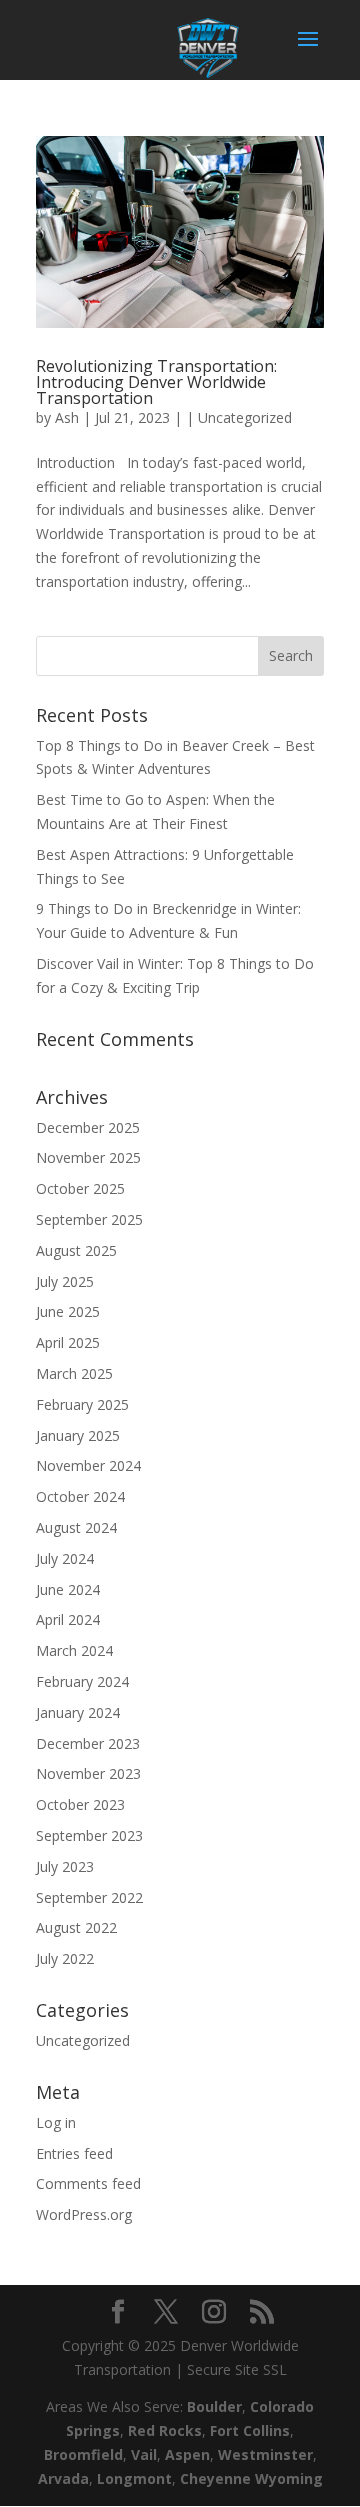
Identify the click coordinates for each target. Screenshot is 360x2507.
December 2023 (88, 1743)
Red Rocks (165, 2430)
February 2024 (82, 1681)
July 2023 (65, 1866)
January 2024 (78, 1712)
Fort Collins (250, 2430)
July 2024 (65, 1558)
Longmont (134, 2478)
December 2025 (88, 1127)
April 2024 (68, 1619)
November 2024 (88, 1465)
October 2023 (80, 1804)
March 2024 (74, 1650)
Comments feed (88, 2183)
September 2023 (89, 1835)
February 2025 (82, 1404)
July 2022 (65, 1958)
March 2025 (74, 1373)
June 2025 (68, 1311)
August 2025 (76, 1250)
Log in (56, 2122)
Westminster (265, 2454)
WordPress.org (84, 2214)
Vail (144, 2454)
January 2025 (78, 1435)
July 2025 (65, 1281)
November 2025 (88, 1157)
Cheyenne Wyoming (251, 2478)
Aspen (187, 2454)
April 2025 (68, 1342)
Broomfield (83, 2454)
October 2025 (80, 1188)
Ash (67, 417)
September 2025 (89, 1219)
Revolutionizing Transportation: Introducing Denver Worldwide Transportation (156, 382)
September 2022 (89, 1897)
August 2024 (76, 1527)
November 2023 (88, 1773)
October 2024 (80, 1496)
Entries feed (74, 2153)
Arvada (63, 2478)
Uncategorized (245, 417)
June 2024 (68, 1589)
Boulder (214, 2406)
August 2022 (76, 1927)
